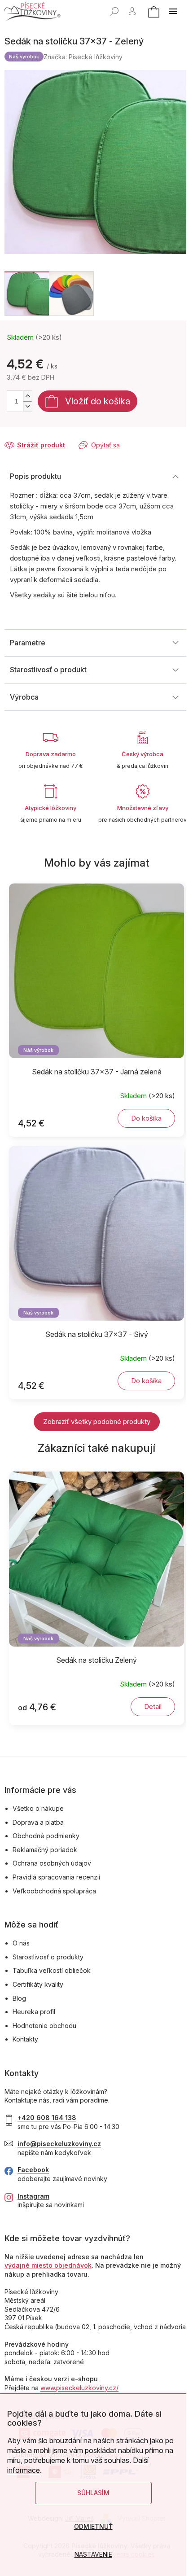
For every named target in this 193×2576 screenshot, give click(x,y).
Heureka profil (34, 2012)
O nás (21, 1943)
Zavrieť (66, 436)
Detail (153, 1706)
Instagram (33, 2196)
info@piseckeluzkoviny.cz (59, 2144)
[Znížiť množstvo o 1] (27, 406)
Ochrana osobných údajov (52, 1863)
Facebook (33, 2170)
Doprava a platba (38, 1822)
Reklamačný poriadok (45, 1850)
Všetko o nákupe (38, 1808)
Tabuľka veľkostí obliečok (52, 1970)
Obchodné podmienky (46, 1836)
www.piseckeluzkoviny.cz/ (79, 2388)
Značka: (83, 57)
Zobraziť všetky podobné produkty (97, 1422)
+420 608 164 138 (47, 2118)
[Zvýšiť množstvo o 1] (27, 396)
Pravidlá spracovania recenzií (56, 1877)
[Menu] (173, 11)
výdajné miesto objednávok (48, 2265)
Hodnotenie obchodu (44, 2026)
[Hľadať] (114, 11)
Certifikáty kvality (38, 1984)
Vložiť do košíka (98, 401)
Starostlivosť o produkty (48, 1957)
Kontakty (25, 2039)
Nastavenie (93, 2554)
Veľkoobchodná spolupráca (54, 1891)
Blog (19, 1998)
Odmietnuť (93, 2526)
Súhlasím (93, 2493)
